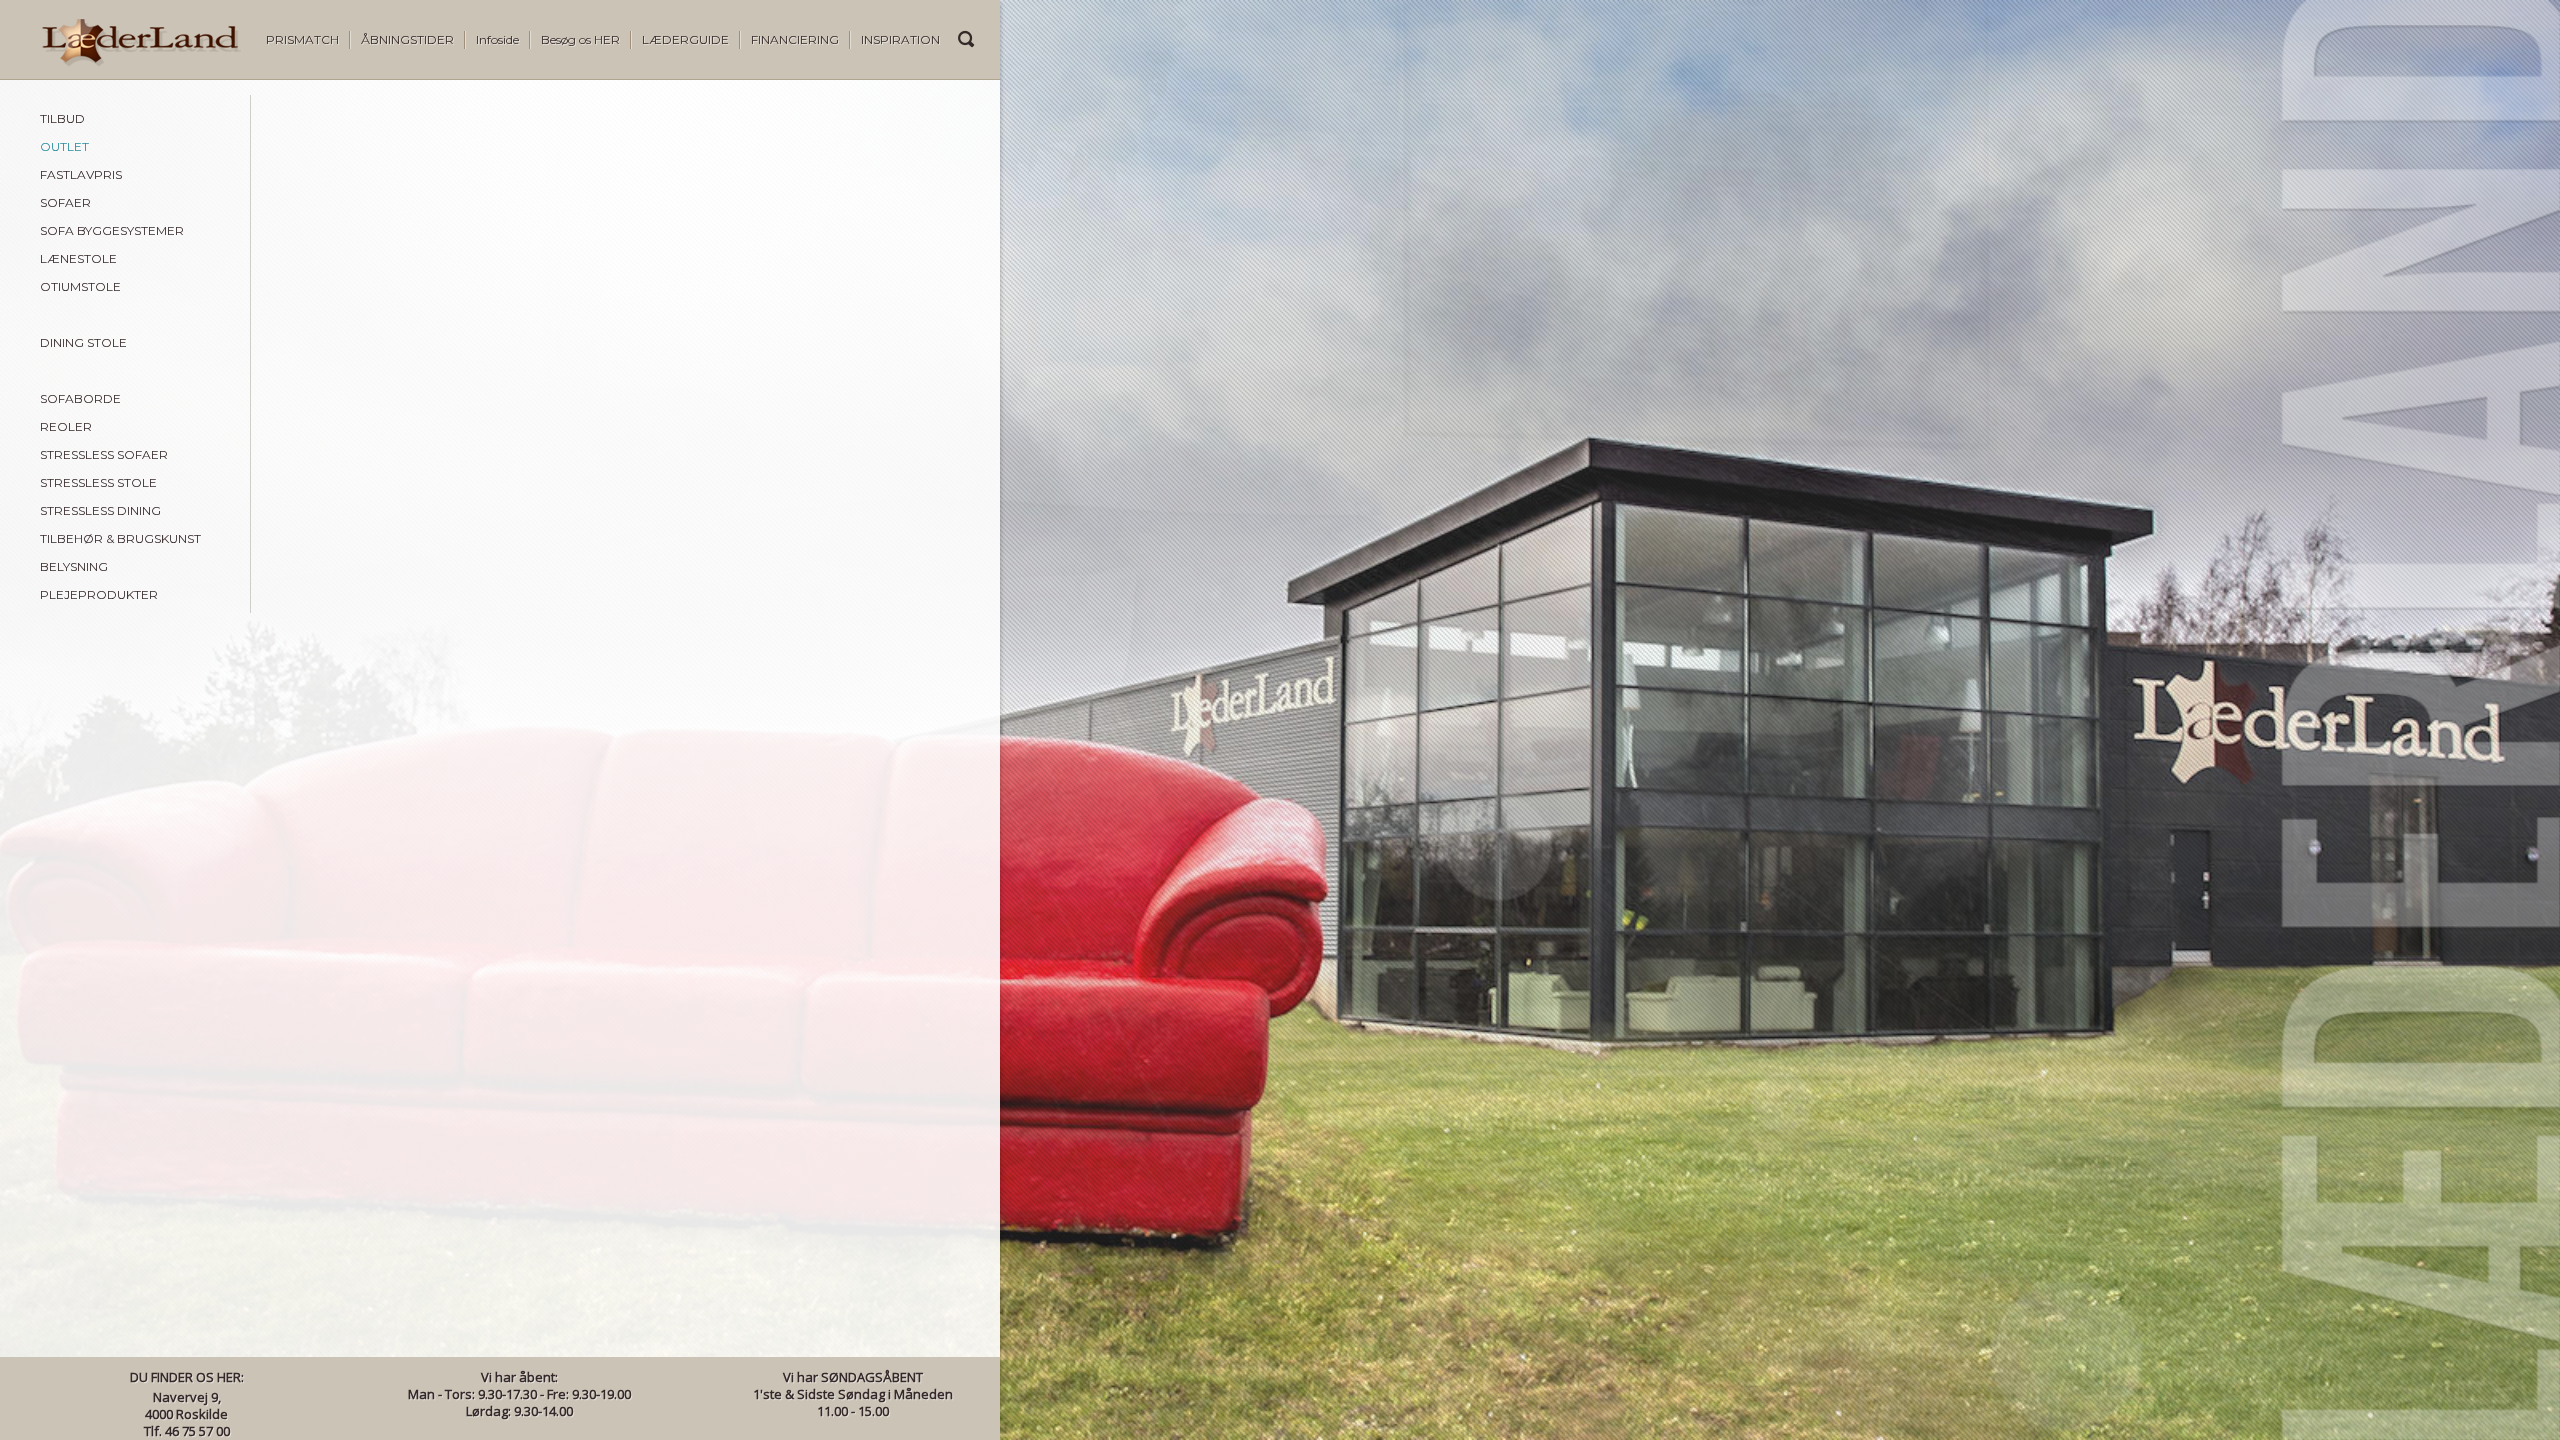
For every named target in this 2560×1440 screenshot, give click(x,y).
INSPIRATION (900, 39)
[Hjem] (120, 62)
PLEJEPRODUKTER (99, 594)
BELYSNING (74, 566)
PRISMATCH (302, 39)
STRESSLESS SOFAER (104, 454)
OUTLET (64, 146)
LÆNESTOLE (78, 258)
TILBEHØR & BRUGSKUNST (120, 538)
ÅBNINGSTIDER (407, 39)
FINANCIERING (795, 39)
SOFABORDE (80, 398)
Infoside (497, 39)
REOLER (66, 426)
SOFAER (65, 202)
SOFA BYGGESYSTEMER (112, 230)
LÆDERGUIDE (685, 39)
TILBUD (62, 118)
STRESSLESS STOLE (98, 482)
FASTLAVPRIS (81, 174)
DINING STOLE (83, 342)
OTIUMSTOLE (80, 286)
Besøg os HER (580, 39)
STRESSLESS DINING (100, 510)
